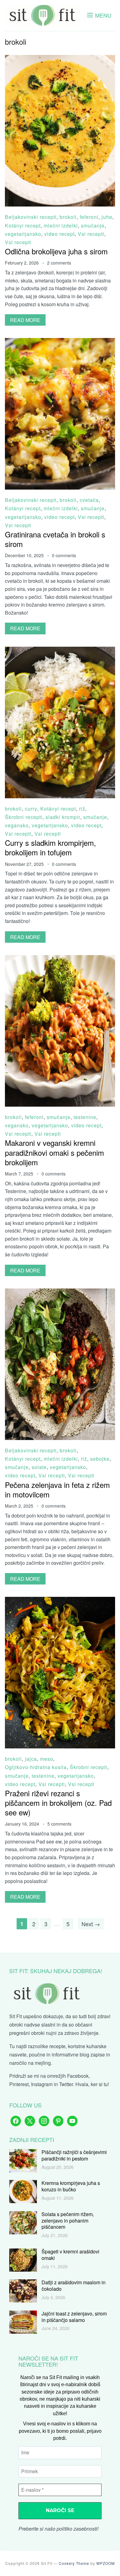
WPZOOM (106, 2563)
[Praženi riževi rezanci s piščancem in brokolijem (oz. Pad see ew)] (60, 1601)
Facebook (78, 2076)
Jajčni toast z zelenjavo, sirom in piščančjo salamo (74, 2317)
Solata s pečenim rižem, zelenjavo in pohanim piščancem (68, 2221)
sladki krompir (63, 817)
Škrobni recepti (24, 817)
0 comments (64, 555)
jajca (31, 1759)
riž (82, 809)
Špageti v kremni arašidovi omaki (70, 2255)
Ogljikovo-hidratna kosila (36, 1767)
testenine (85, 1117)
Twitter (66, 2084)
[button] (99, 15)
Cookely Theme (74, 2563)
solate (39, 1467)
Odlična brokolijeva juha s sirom (56, 251)
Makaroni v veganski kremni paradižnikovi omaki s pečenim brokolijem (54, 1152)
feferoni (89, 217)
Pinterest (19, 2084)
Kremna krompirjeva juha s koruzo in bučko (71, 2186)
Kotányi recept (23, 225)
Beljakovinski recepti (31, 217)
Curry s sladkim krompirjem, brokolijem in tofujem (50, 847)
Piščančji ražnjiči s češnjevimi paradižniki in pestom (74, 2155)
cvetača (89, 500)
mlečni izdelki (61, 225)
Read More (25, 320)
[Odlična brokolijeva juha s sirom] (60, 59)
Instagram (42, 2084)
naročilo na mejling (30, 2063)
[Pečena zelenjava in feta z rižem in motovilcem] (60, 1293)
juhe (107, 217)
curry (31, 809)
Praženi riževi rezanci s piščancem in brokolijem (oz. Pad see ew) (58, 1803)
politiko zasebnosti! (78, 2529)
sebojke (100, 1459)
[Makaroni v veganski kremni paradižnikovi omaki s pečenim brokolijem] (60, 959)
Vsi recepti (91, 234)
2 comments (59, 263)
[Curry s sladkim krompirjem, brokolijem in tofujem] (60, 651)
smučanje (93, 225)
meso (47, 1759)
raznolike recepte (47, 2046)
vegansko (17, 825)
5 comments (59, 1824)
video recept (60, 234)
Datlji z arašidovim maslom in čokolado (74, 2286)
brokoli (68, 217)
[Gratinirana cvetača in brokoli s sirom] (60, 342)
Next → (91, 1924)
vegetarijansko (23, 234)
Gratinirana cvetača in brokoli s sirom (55, 539)
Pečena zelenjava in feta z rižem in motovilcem (57, 1489)
